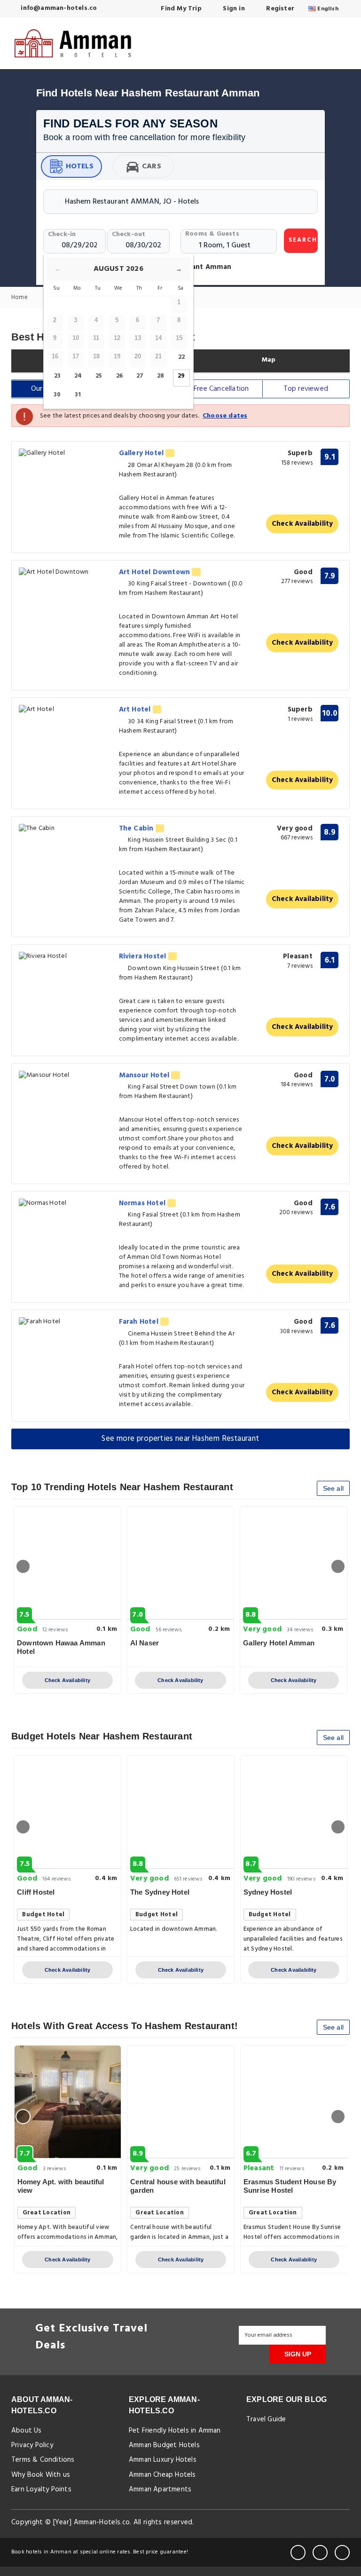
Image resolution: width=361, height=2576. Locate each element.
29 (181, 376)
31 (78, 395)
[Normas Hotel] (66, 1204)
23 (57, 376)
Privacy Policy (32, 2445)
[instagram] (342, 2552)
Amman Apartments (160, 2489)
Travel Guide (266, 2419)
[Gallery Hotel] (66, 454)
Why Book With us (41, 2475)
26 (119, 376)
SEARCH (303, 240)
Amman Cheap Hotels (162, 2475)
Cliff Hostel (36, 1892)
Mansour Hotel (145, 1075)
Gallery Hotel (142, 453)
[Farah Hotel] (66, 1322)
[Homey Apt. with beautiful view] (68, 2102)
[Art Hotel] (66, 710)
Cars (152, 166)
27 (140, 376)
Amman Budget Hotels (164, 2445)
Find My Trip (180, 9)
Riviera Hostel (144, 956)
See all (333, 1488)
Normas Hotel (143, 1203)
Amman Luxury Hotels (163, 2460)
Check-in (62, 234)
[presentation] (23, 1566)
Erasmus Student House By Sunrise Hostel (290, 2186)
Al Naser (145, 1643)
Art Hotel (136, 710)
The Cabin (137, 829)
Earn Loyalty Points (41, 2489)
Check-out (129, 234)
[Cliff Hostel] (67, 1812)
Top (306, 389)
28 (161, 376)
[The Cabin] (66, 829)
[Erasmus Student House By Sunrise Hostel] (294, 2102)
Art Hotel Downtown (156, 572)
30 (57, 395)
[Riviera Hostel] (66, 957)
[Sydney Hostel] (294, 1812)
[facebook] (298, 2552)
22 (181, 357)
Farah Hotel (140, 1322)
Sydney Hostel (268, 1892)
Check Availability (302, 524)
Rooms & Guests (212, 234)
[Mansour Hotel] (66, 1076)
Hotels (80, 166)
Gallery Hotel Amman (279, 1643)
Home (20, 298)
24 (78, 376)
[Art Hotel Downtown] (66, 573)
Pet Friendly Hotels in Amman (175, 2431)
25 (99, 376)
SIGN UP (298, 2354)
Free (221, 389)
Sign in (233, 9)
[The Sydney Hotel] (181, 1812)
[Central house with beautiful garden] (181, 2102)
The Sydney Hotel (160, 1892)
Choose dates (225, 416)
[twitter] (320, 2552)
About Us (27, 2431)
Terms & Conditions (43, 2460)
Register (279, 9)
